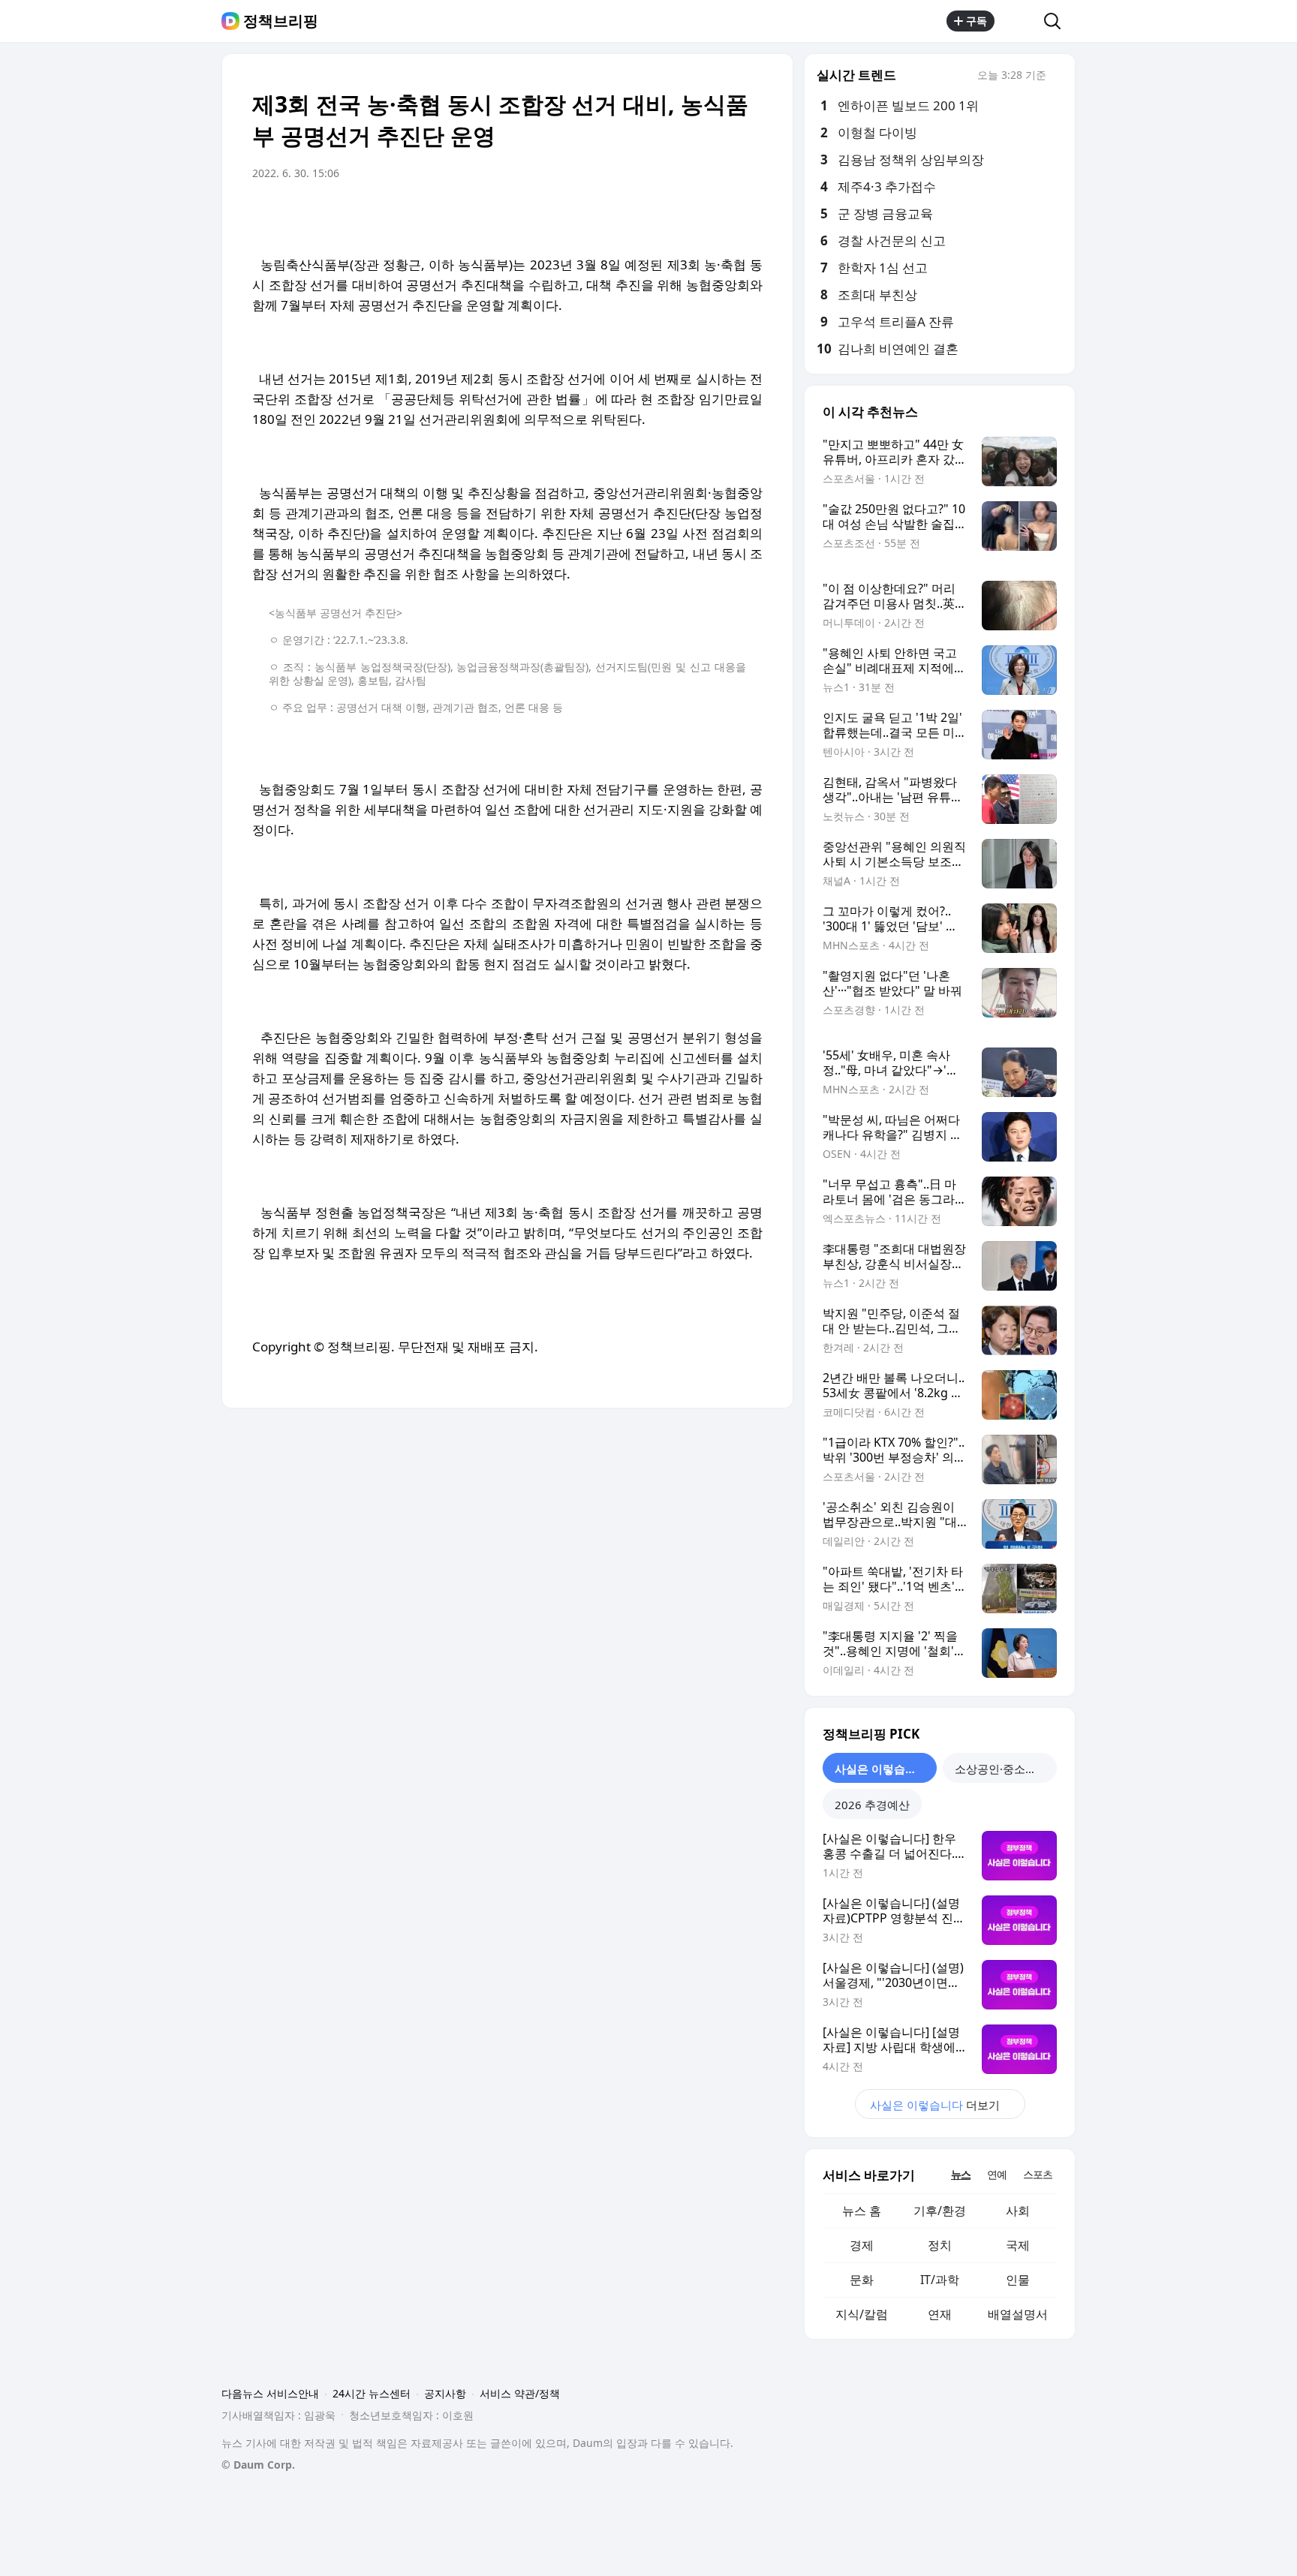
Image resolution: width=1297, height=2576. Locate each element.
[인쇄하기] (748, 215)
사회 (1018, 2211)
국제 (1018, 2245)
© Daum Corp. (258, 2465)
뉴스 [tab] (961, 2174)
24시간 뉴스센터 (372, 2393)
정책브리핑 (281, 21)
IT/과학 (940, 2280)
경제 (862, 2245)
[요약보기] (627, 215)
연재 (940, 2314)
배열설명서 (1018, 2314)
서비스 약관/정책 (520, 2393)
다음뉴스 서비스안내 (270, 2393)
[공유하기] (1019, 21)
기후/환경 (940, 2211)
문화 (862, 2280)
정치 (940, 2245)
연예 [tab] (997, 2174)
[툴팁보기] (1057, 77)
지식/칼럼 (862, 2314)
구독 (977, 21)
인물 (1018, 2280)
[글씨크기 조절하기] (718, 215)
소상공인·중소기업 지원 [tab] (1006, 1769)
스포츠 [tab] (1038, 2174)
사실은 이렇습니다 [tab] (881, 1769)
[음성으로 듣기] (658, 215)
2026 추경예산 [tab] (872, 1805)
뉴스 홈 (862, 2211)
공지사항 (445, 2393)
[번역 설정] (688, 215)
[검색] (1057, 21)
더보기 (935, 2105)
